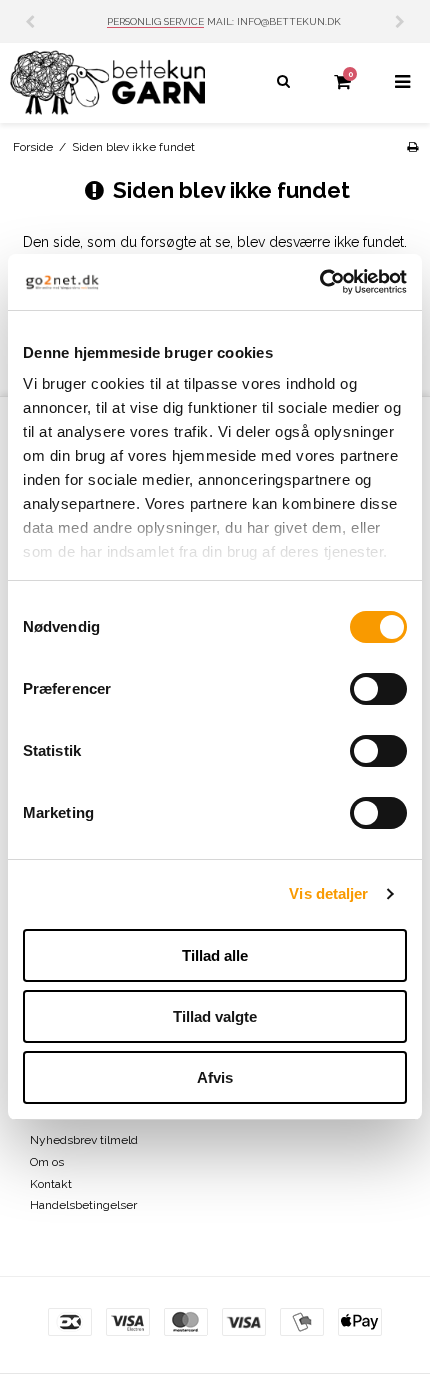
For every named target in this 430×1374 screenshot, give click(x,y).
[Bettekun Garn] (107, 82)
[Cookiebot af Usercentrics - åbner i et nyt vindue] (319, 282)
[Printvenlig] (412, 147)
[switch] (378, 689)
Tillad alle (215, 955)
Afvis (215, 1077)
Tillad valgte (215, 1016)
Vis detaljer (328, 893)
